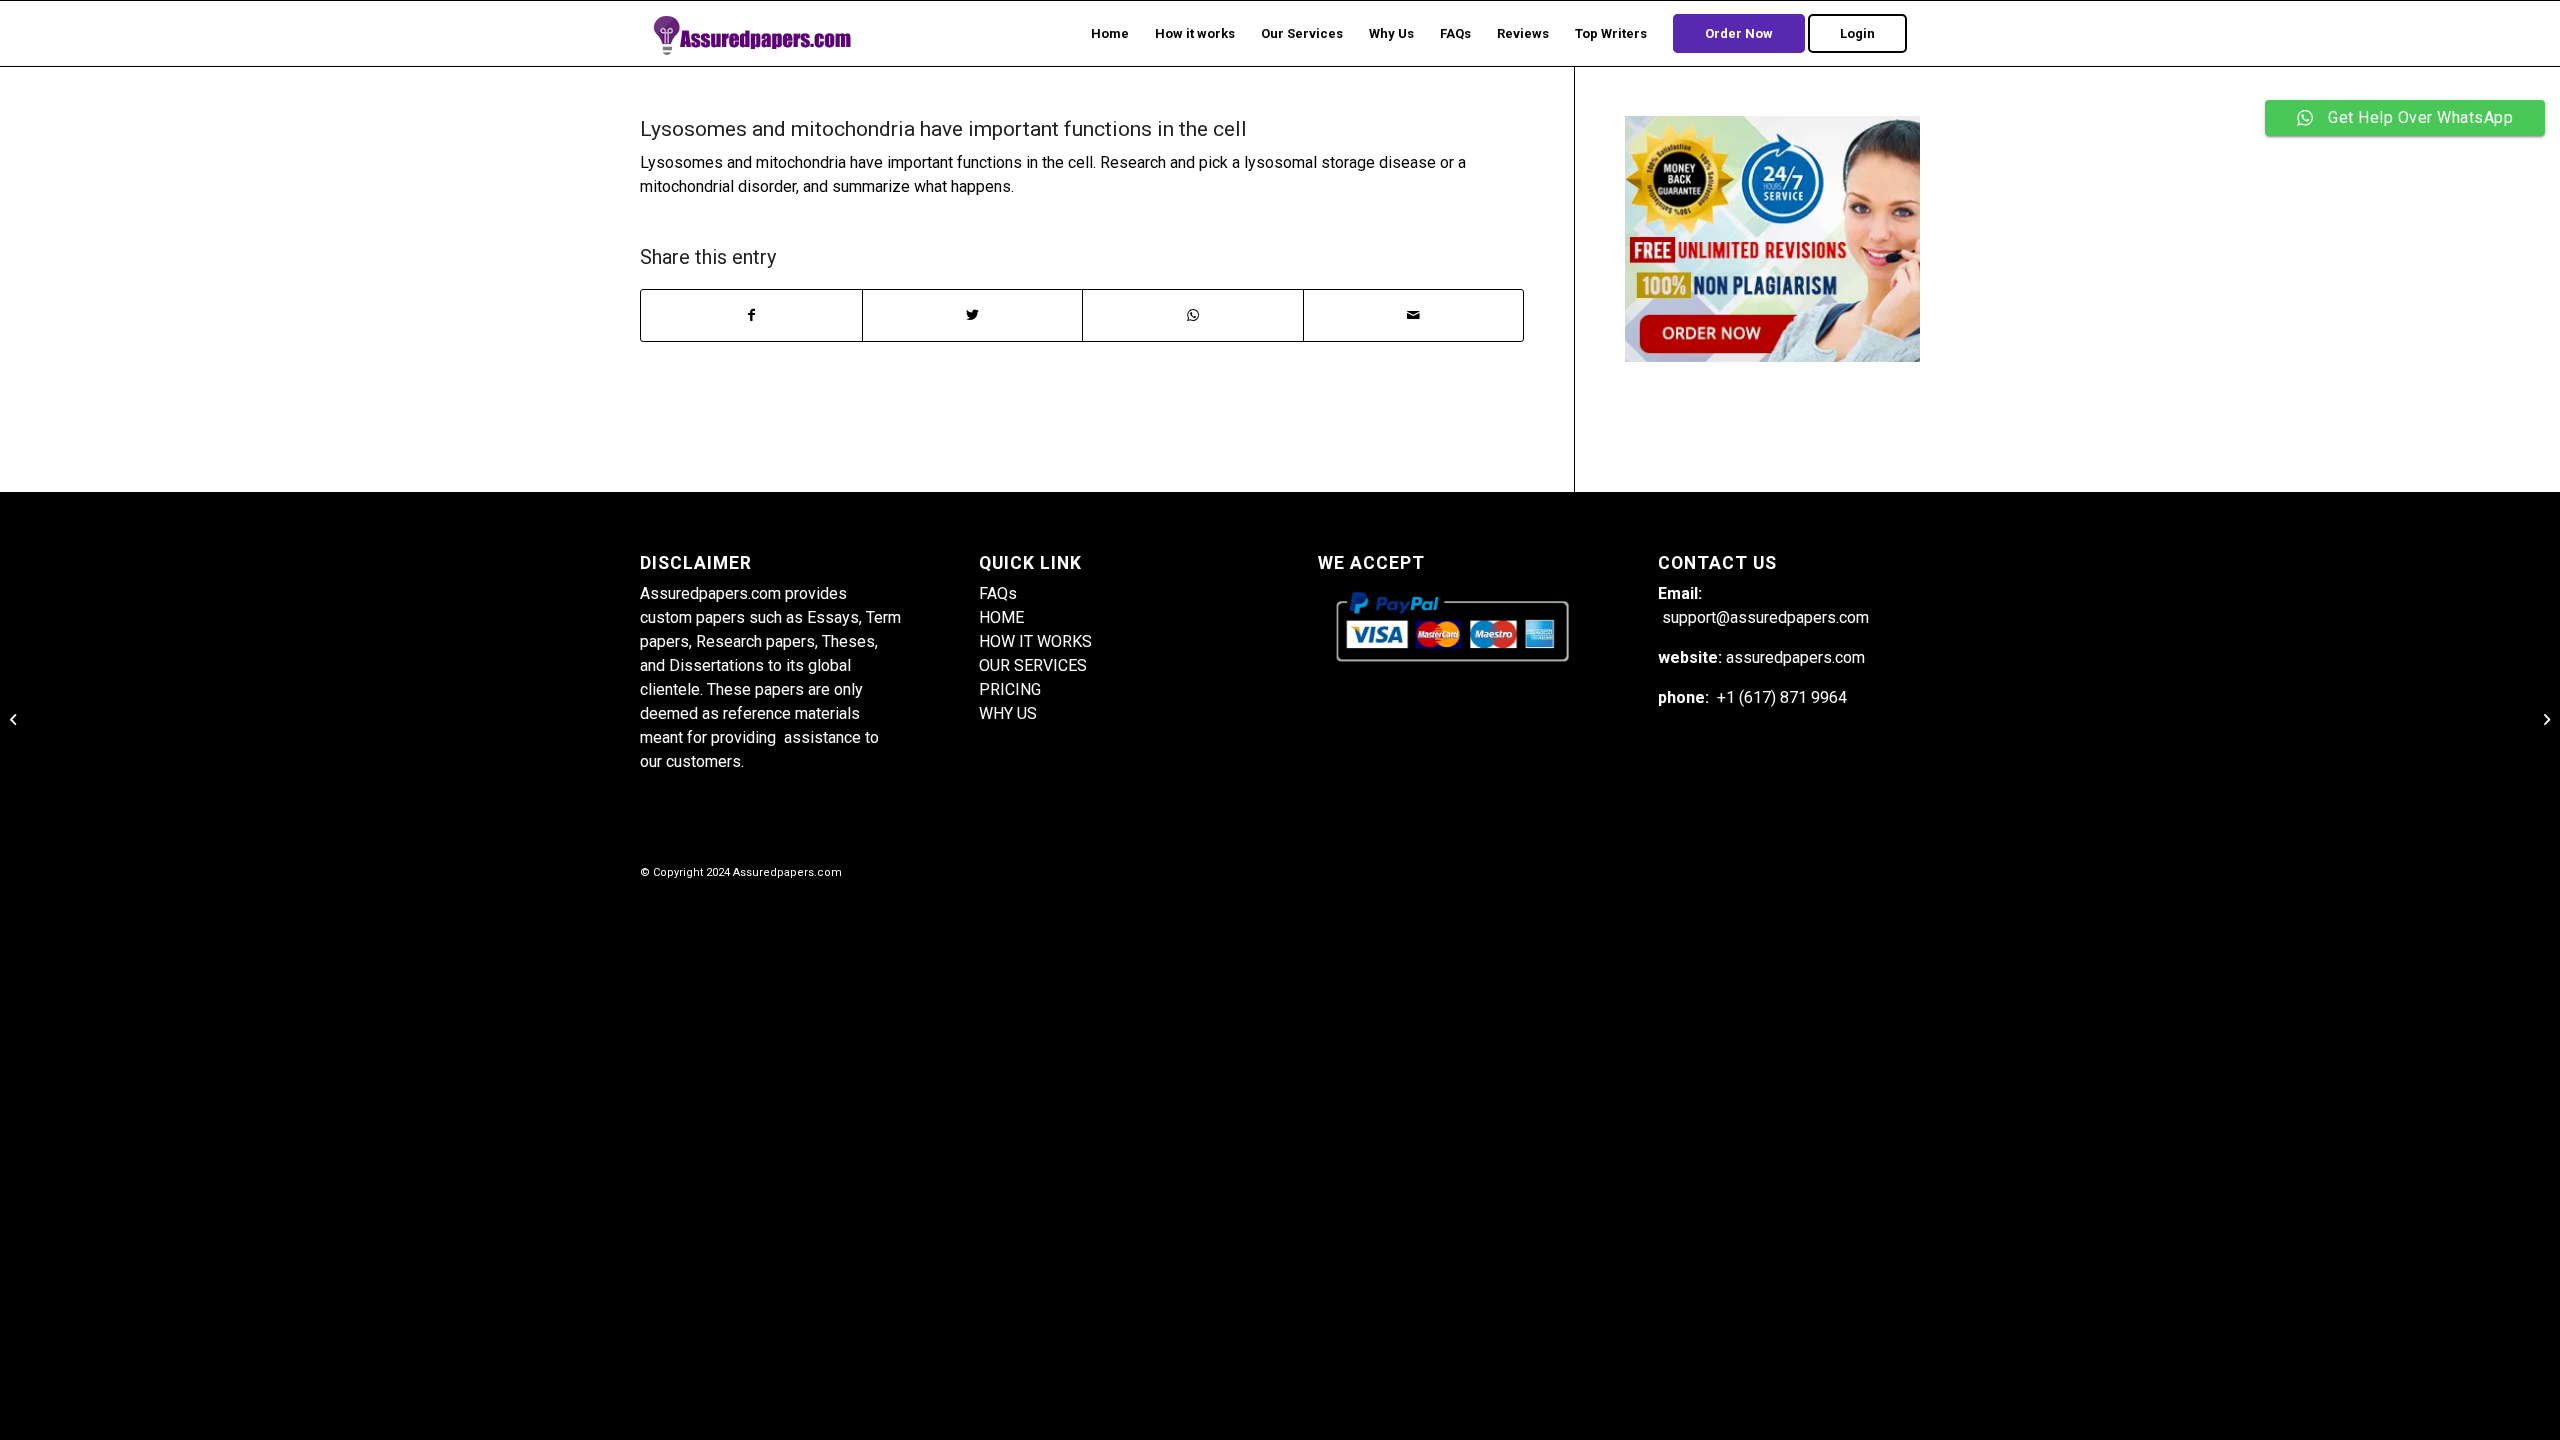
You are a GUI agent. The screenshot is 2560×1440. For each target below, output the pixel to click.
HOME (1001, 617)
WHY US (1008, 713)
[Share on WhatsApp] (1193, 315)
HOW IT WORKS (1035, 641)
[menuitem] (1110, 33)
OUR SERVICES (1033, 665)
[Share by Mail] (1414, 315)
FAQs (998, 593)
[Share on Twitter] (973, 315)
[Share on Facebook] (751, 315)
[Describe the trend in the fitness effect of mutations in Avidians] (15, 720)
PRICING (1010, 689)
